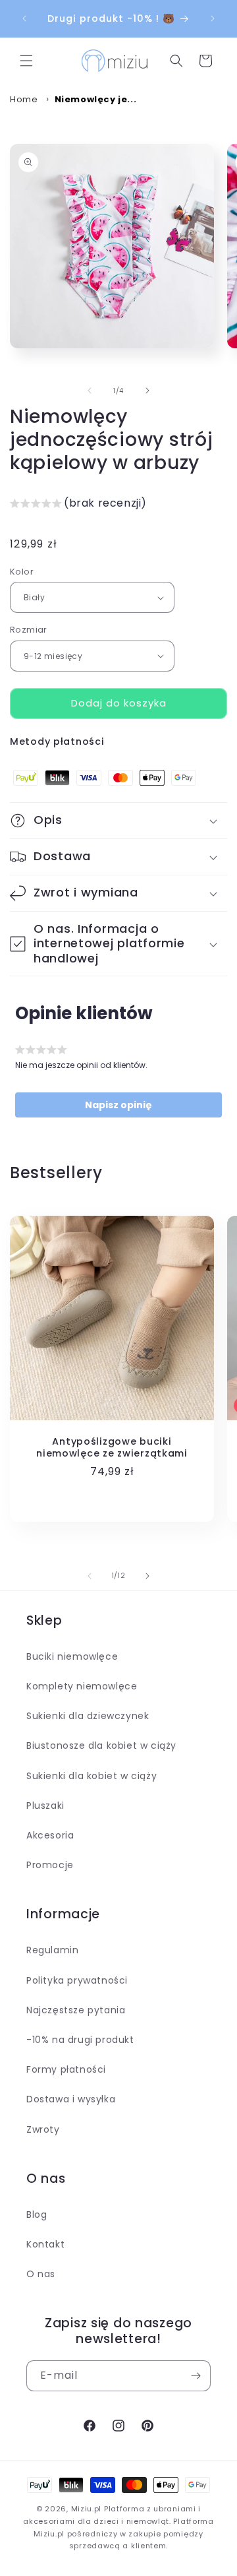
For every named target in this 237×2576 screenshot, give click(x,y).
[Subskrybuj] (196, 2376)
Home (24, 99)
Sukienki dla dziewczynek (88, 1716)
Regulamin (52, 1950)
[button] (26, 61)
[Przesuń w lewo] (90, 391)
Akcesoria (50, 1835)
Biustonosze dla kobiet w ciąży (101, 1745)
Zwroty (43, 2129)
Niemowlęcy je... (96, 99)
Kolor (22, 572)
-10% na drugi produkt (80, 2040)
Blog (37, 2215)
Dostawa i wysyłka (71, 2099)
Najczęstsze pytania (76, 2010)
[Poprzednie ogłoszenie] (24, 18)
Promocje (50, 1865)
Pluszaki (45, 1806)
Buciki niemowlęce (72, 1656)
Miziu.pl (87, 2509)
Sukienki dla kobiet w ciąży (92, 1776)
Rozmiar (29, 630)
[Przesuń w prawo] (147, 391)
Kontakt (45, 2244)
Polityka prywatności (77, 1980)
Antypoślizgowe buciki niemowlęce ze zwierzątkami (112, 1447)
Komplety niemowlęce (82, 1686)
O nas (41, 2274)
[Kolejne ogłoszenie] (213, 18)
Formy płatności (66, 2069)
